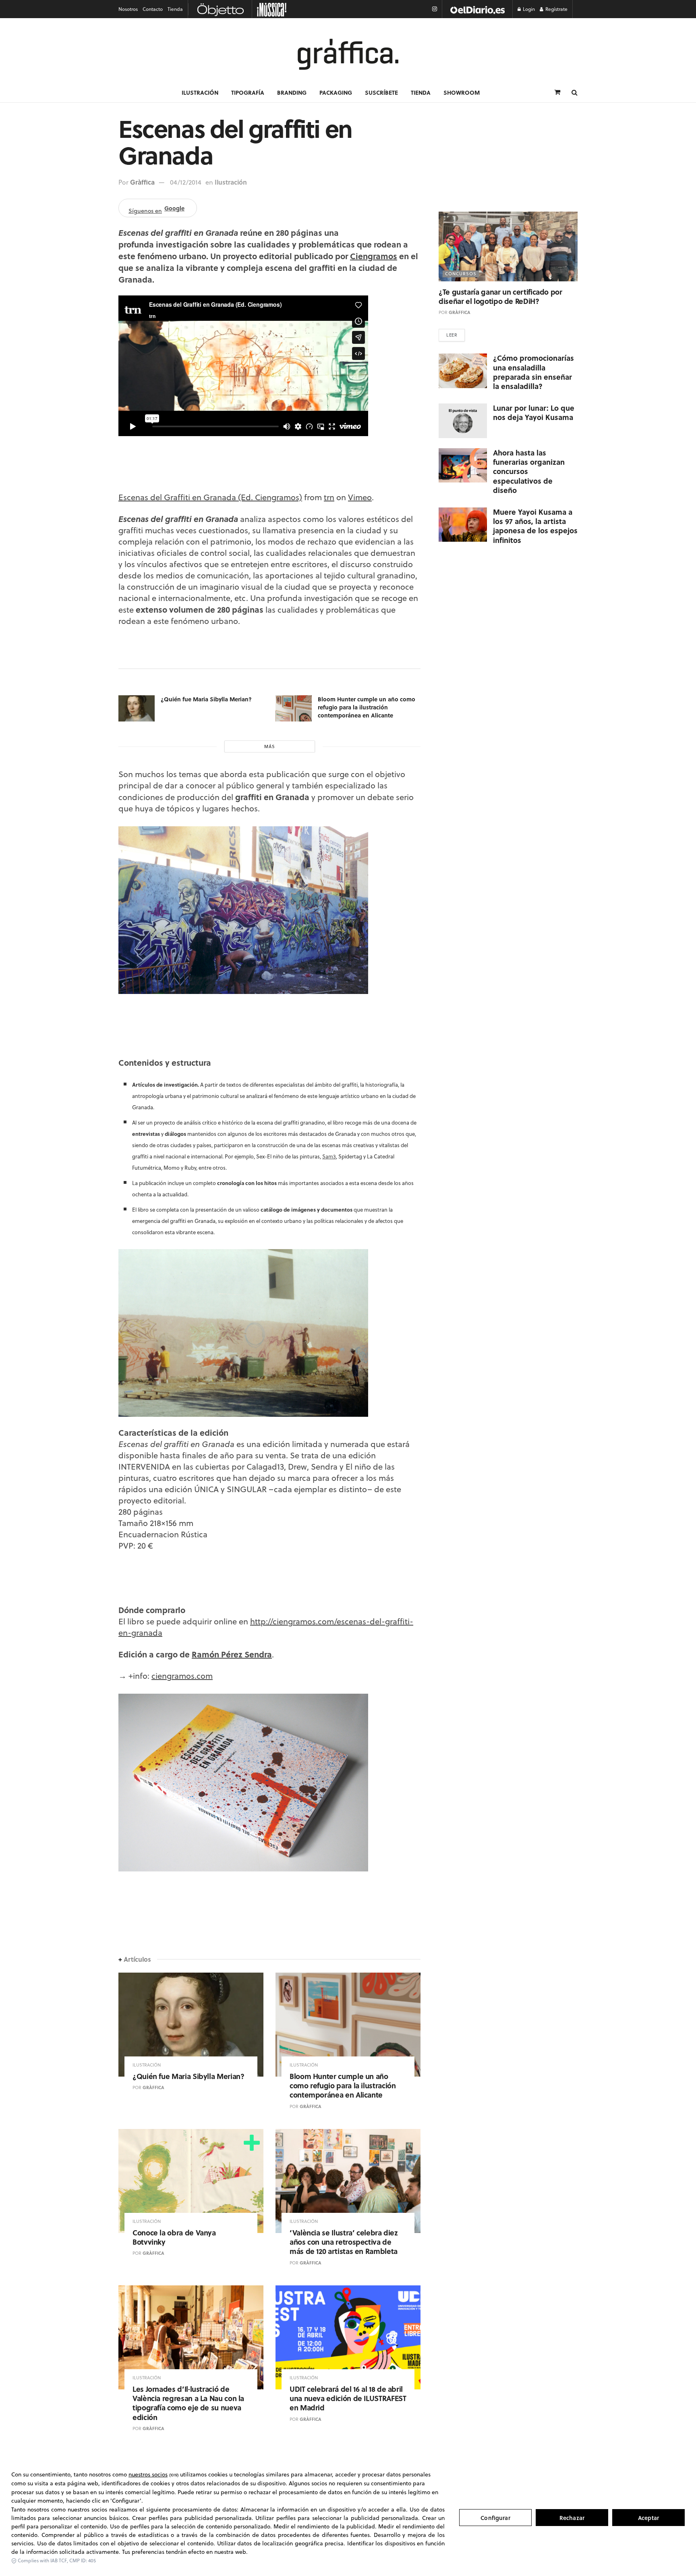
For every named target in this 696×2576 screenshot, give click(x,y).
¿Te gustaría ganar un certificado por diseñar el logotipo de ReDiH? (500, 296)
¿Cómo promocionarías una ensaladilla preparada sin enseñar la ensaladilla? (533, 372)
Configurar (495, 2518)
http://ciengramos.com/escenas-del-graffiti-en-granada (266, 1627)
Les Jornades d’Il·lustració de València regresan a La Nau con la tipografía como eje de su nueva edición (188, 2403)
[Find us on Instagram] (435, 9)
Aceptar (648, 2518)
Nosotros (128, 9)
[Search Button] (575, 92)
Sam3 (329, 1156)
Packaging (336, 92)
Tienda (175, 9)
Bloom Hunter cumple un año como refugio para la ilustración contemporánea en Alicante (367, 707)
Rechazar (572, 2518)
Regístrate (556, 9)
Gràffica (142, 182)
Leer (452, 335)
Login (528, 9)
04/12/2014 (186, 182)
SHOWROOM (462, 92)
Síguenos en (156, 209)
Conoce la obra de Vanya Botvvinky (174, 2237)
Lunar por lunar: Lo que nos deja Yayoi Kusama (534, 413)
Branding (292, 92)
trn (329, 497)
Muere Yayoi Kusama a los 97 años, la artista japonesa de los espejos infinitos (535, 526)
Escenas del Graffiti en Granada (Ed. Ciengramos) (210, 497)
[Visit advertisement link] (477, 9)
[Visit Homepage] (348, 54)
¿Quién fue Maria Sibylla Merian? (206, 699)
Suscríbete (381, 92)
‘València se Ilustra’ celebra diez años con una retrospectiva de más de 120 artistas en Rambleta (344, 2242)
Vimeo (360, 497)
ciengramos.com (182, 1676)
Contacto (153, 9)
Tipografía (248, 92)
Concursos (461, 274)
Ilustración (200, 92)
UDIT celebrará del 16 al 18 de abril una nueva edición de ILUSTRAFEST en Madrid (348, 2398)
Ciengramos (374, 256)
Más (270, 746)
